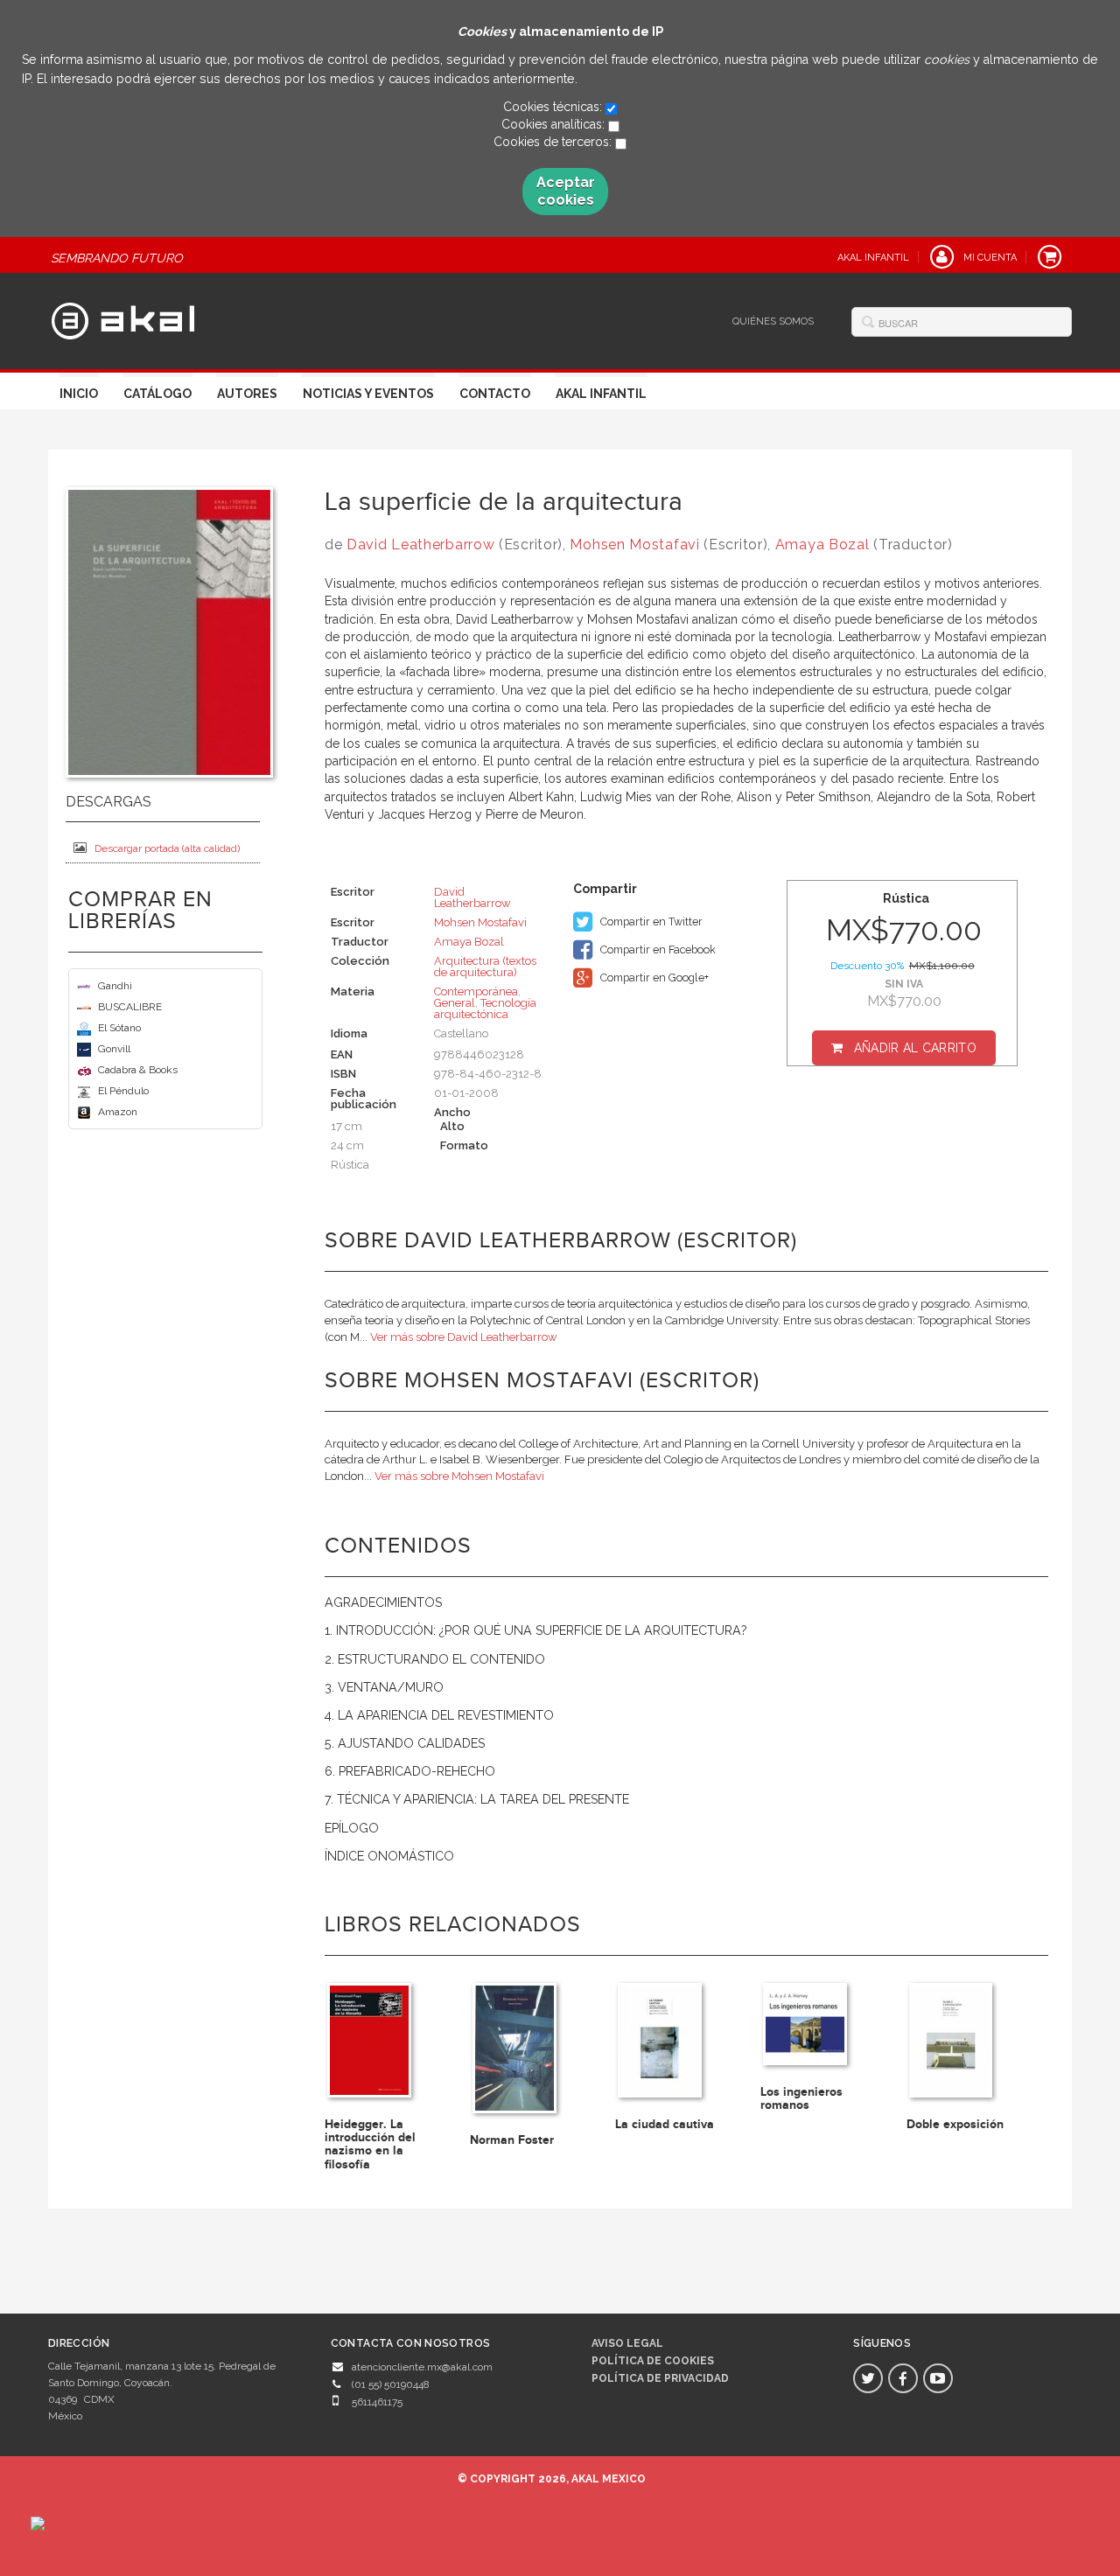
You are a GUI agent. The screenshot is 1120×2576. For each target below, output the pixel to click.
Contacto (495, 394)
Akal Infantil (601, 394)
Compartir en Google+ (653, 977)
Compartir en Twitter (650, 921)
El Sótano (119, 1028)
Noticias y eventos (368, 394)
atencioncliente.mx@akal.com (422, 2367)
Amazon (118, 1112)
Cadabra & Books (138, 1070)
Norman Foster (512, 2140)
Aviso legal (627, 2343)
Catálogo (157, 394)
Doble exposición (955, 2124)
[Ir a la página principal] (123, 318)
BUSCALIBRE (130, 1007)
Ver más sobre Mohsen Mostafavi (459, 1476)
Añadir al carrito (915, 1048)
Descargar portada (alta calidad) (167, 848)
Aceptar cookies (566, 191)
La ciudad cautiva (665, 2124)
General (455, 1003)
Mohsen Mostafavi (634, 545)
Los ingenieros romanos (801, 2098)
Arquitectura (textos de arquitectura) (485, 967)
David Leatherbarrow (420, 545)
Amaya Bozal (822, 545)
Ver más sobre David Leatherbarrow (464, 1337)
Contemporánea (476, 991)
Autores (247, 394)
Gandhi (115, 986)
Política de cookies (653, 2361)
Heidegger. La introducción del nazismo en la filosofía (370, 2144)
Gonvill (114, 1049)
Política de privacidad (660, 2378)
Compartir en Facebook (657, 949)
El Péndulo (123, 1091)
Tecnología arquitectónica (485, 1009)
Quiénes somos (773, 321)
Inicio (79, 394)
